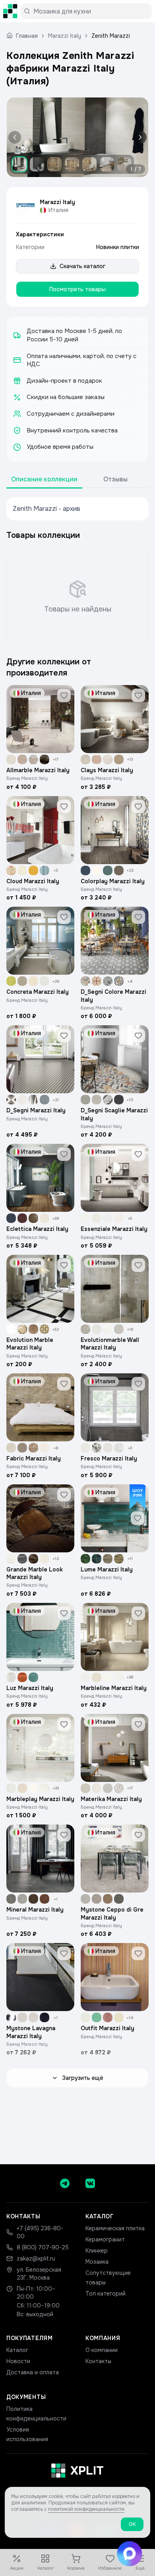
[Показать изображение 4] (72, 164)
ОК (132, 2524)
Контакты (98, 2361)
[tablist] (77, 480)
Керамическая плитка (115, 2228)
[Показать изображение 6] (107, 164)
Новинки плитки (118, 247)
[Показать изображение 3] (54, 164)
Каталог (17, 2350)
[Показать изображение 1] (19, 164)
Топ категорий (106, 2294)
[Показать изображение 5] (89, 164)
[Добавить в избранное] (64, 695)
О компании (102, 2350)
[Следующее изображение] (139, 137)
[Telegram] (65, 2183)
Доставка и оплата (33, 2372)
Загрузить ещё (83, 2078)
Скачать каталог (82, 266)
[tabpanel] (77, 509)
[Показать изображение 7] (124, 164)
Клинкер (97, 2251)
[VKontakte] (90, 2183)
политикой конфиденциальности (86, 2509)
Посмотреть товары (77, 289)
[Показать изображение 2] (37, 164)
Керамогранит (105, 2239)
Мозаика (97, 2262)
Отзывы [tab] (115, 479)
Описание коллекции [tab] (44, 479)
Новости (18, 2361)
